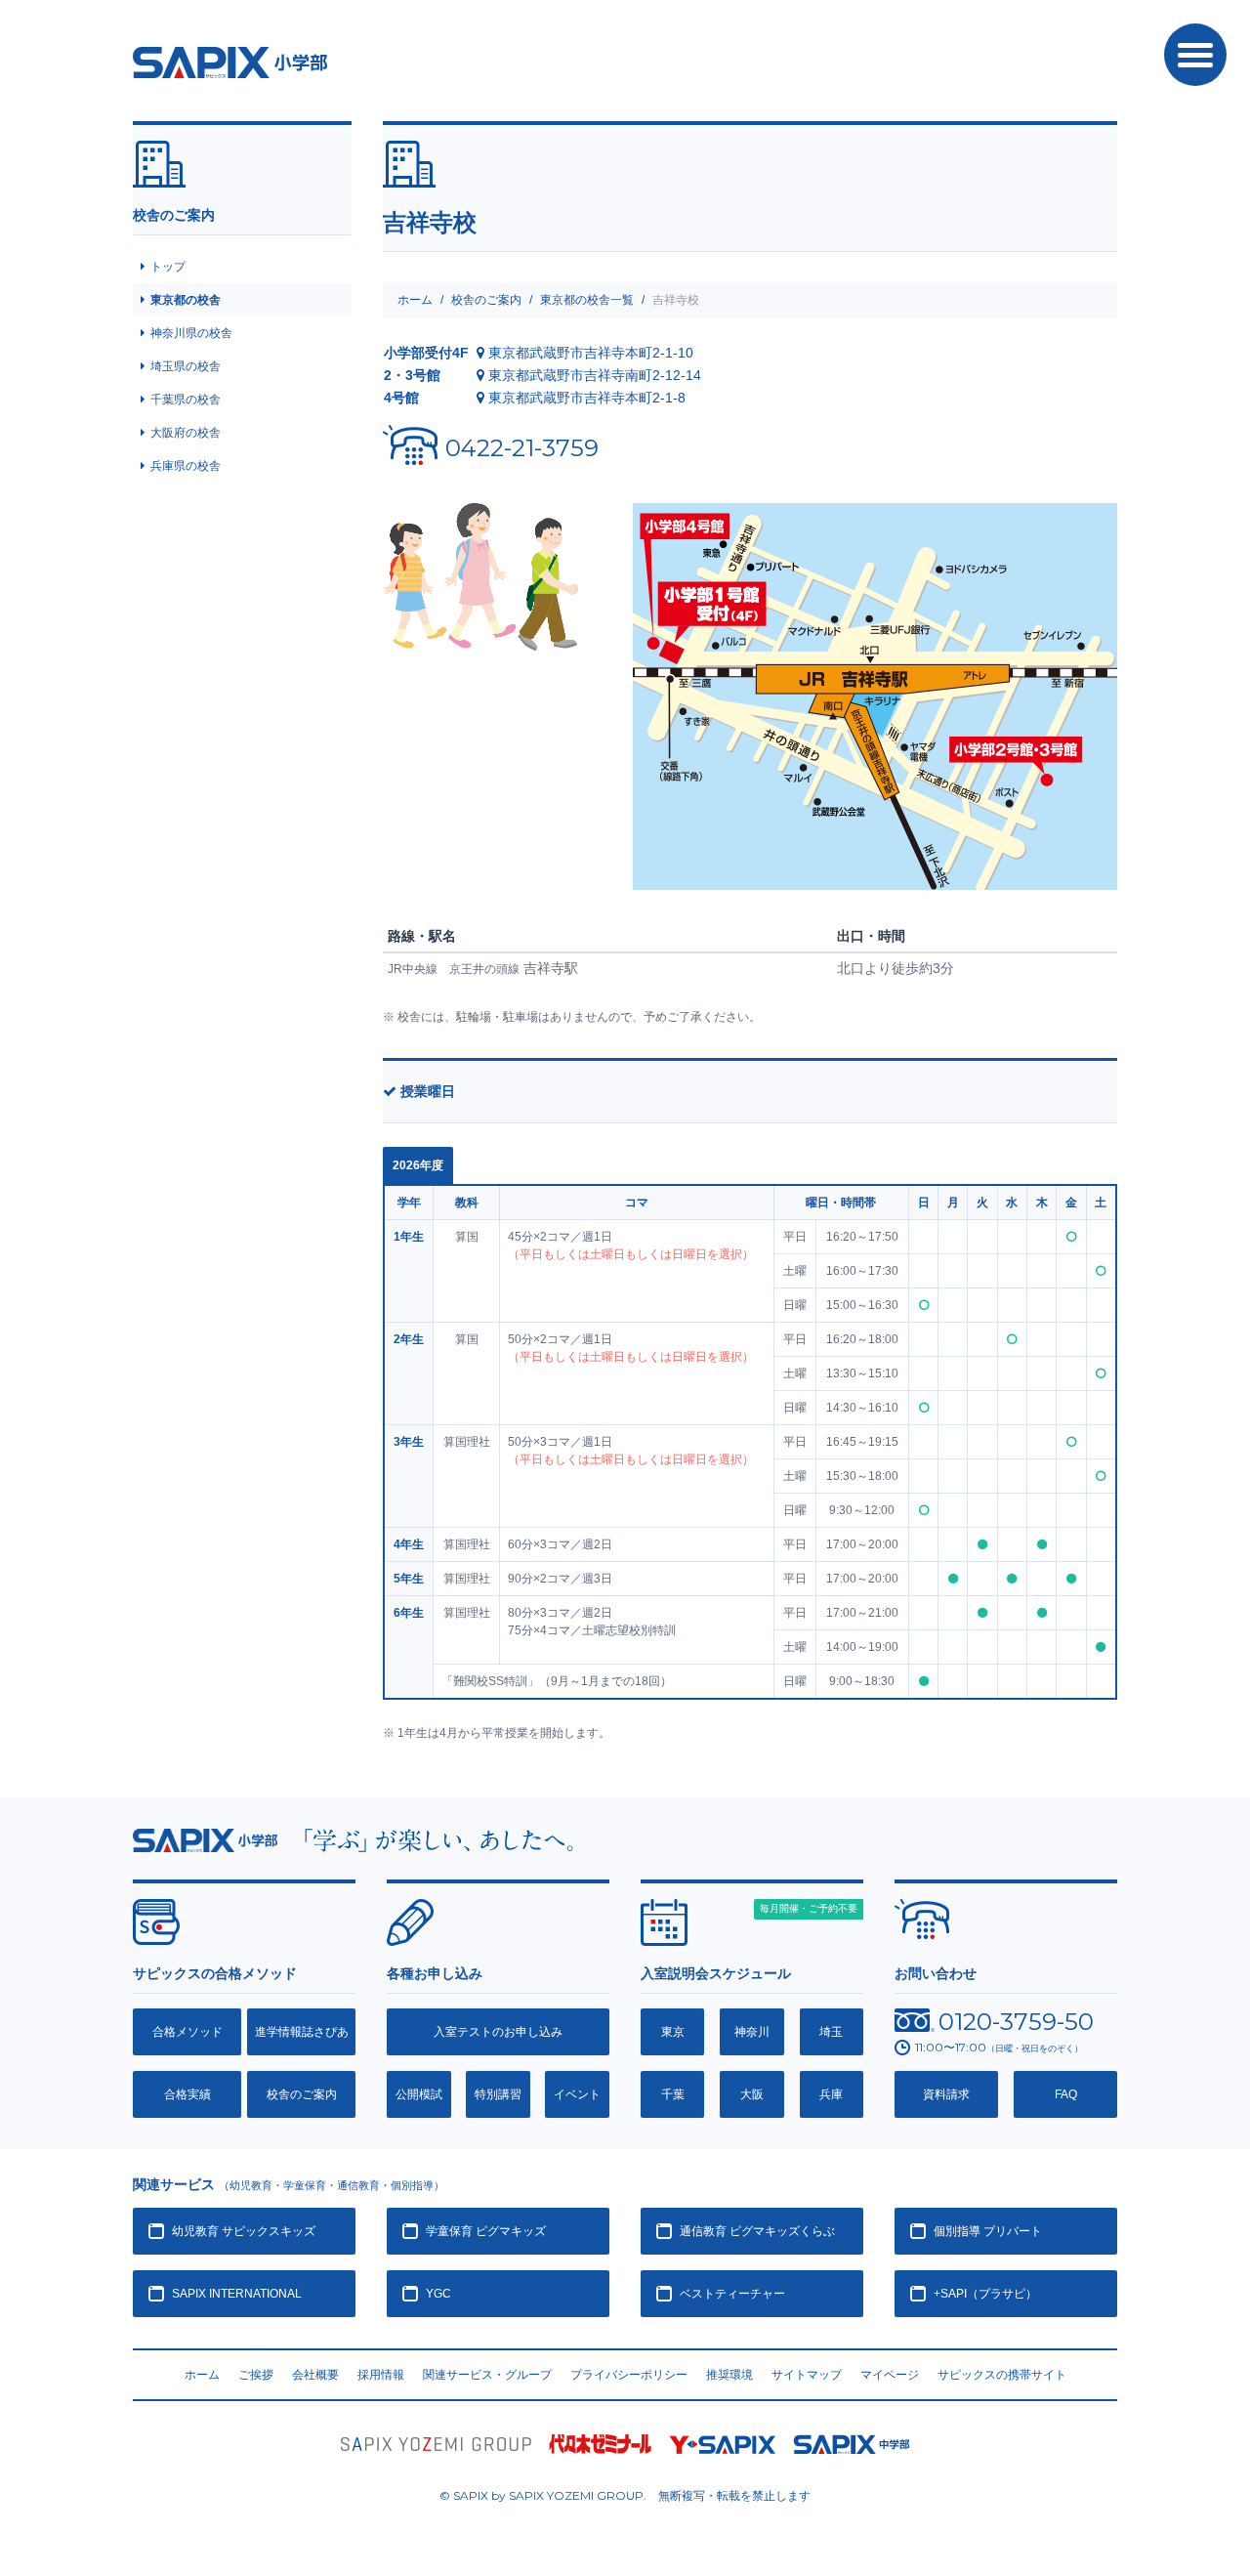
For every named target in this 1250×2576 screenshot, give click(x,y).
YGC (438, 2294)
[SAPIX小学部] (205, 1838)
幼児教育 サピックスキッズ (244, 2231)
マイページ (890, 2375)
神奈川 (752, 2032)
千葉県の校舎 (186, 400)
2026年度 (418, 1165)
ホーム (415, 300)
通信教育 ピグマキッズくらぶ (757, 2231)
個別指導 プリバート (988, 2231)
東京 (673, 2032)
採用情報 (381, 2375)
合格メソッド (187, 2032)
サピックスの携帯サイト (1002, 2375)
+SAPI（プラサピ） (985, 2294)
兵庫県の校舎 (186, 466)
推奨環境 (729, 2375)
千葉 (673, 2094)
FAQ (1066, 2094)
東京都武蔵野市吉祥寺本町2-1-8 (587, 398)
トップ (168, 267)
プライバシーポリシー (629, 2375)
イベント (577, 2094)
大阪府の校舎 (186, 433)
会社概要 (315, 2375)
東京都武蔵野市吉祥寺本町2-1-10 (591, 353)
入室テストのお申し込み (498, 2032)
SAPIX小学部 (230, 63)
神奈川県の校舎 (191, 333)
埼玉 (831, 2032)
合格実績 (187, 2094)
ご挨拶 (256, 2375)
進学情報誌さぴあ (302, 2032)
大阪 (752, 2094)
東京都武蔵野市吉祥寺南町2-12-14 (595, 375)
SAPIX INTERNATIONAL (237, 2294)
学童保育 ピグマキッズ (486, 2231)
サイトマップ (807, 2375)
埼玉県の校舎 (186, 366)
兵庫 (831, 2094)
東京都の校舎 (186, 300)
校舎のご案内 (486, 300)
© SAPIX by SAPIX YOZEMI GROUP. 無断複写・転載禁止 (625, 2495)
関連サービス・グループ (487, 2375)
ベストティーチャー (732, 2294)
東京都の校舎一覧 (587, 300)
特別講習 (498, 2094)
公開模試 (419, 2094)
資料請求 (946, 2094)
